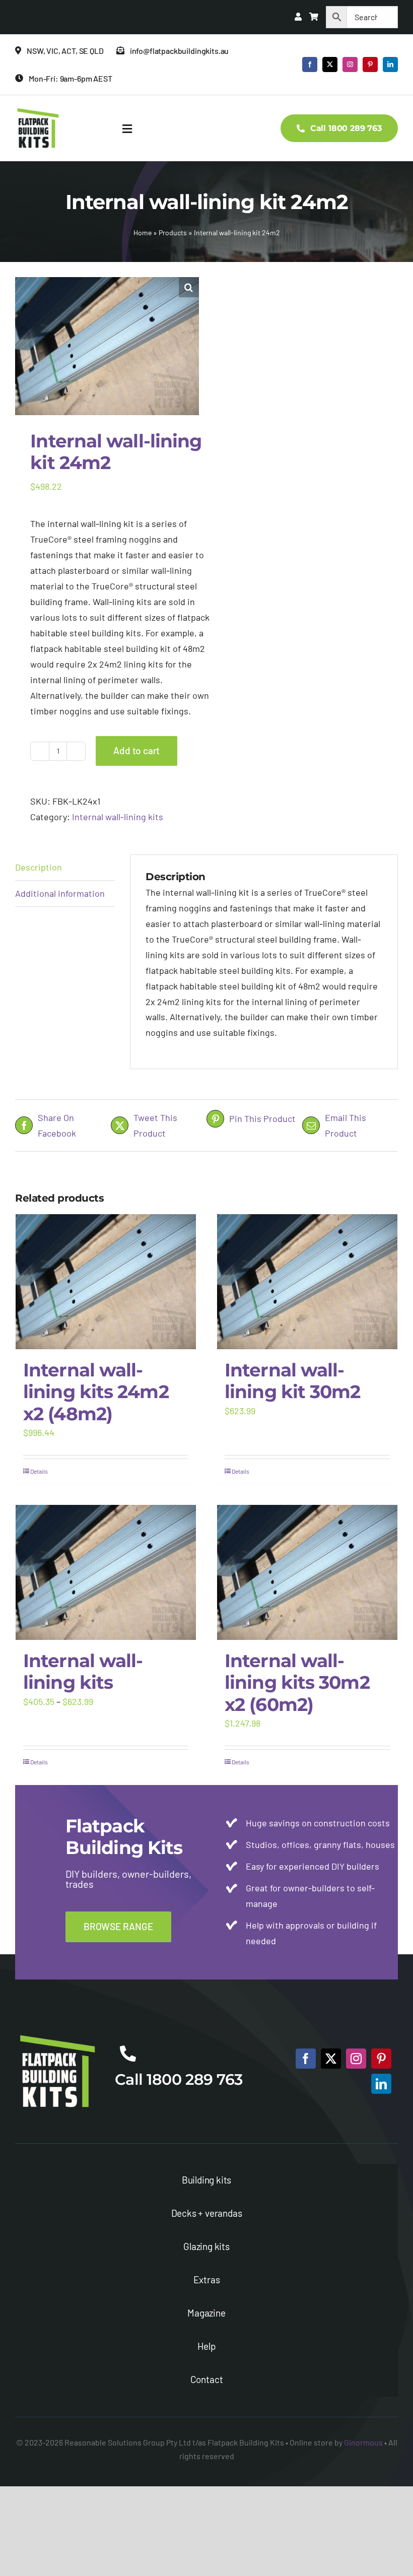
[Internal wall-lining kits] (106, 1573)
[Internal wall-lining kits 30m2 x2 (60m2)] (307, 1573)
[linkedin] (390, 64)
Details (39, 1471)
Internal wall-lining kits (118, 817)
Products (173, 233)
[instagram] (350, 64)
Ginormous (363, 2442)
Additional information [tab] (60, 893)
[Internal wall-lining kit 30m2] (307, 1282)
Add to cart (136, 750)
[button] (189, 287)
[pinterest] (370, 64)
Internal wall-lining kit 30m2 (293, 1381)
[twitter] (330, 64)
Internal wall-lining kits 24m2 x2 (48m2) (96, 1392)
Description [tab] (39, 867)
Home (143, 233)
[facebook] (310, 64)
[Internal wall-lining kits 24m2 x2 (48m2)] (106, 1282)
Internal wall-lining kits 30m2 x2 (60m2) (297, 1682)
